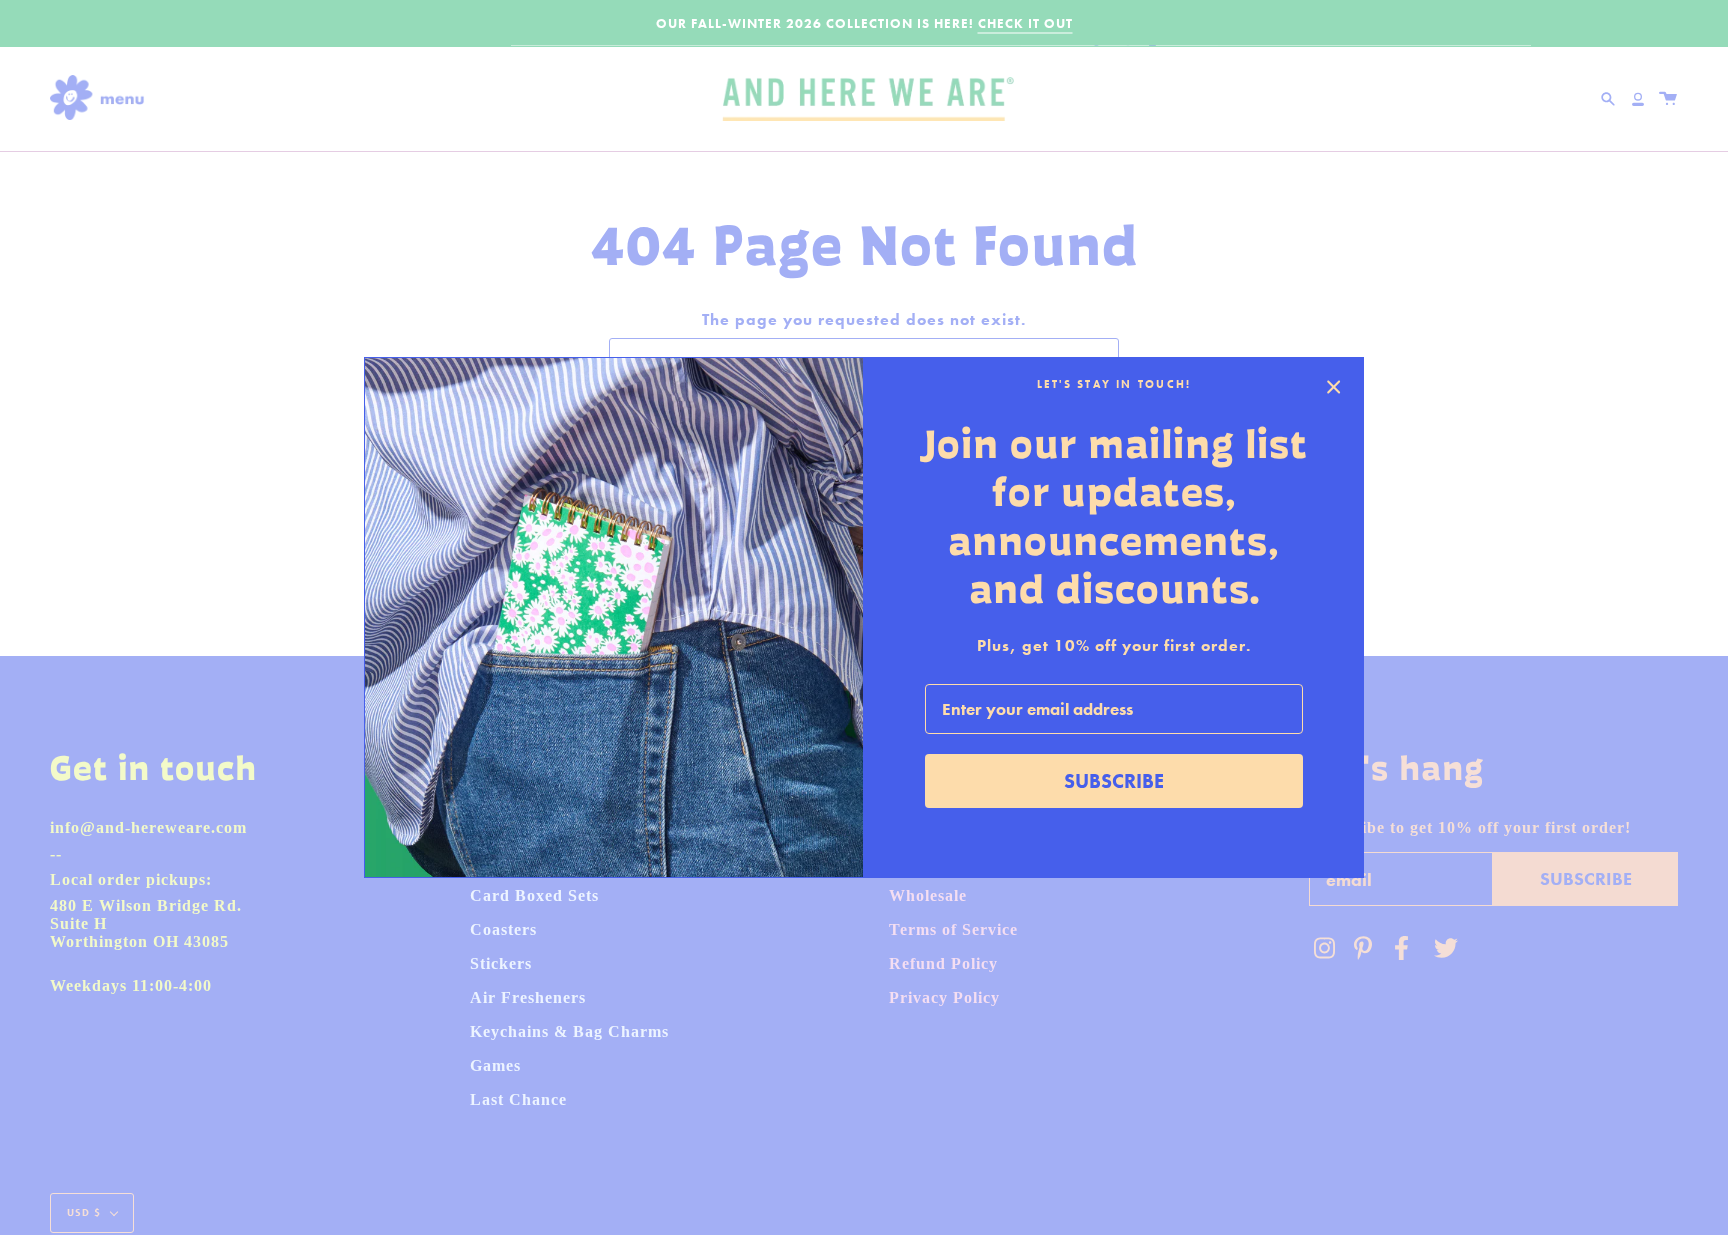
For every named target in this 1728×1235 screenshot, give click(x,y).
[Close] (1334, 387)
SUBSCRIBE (1114, 781)
